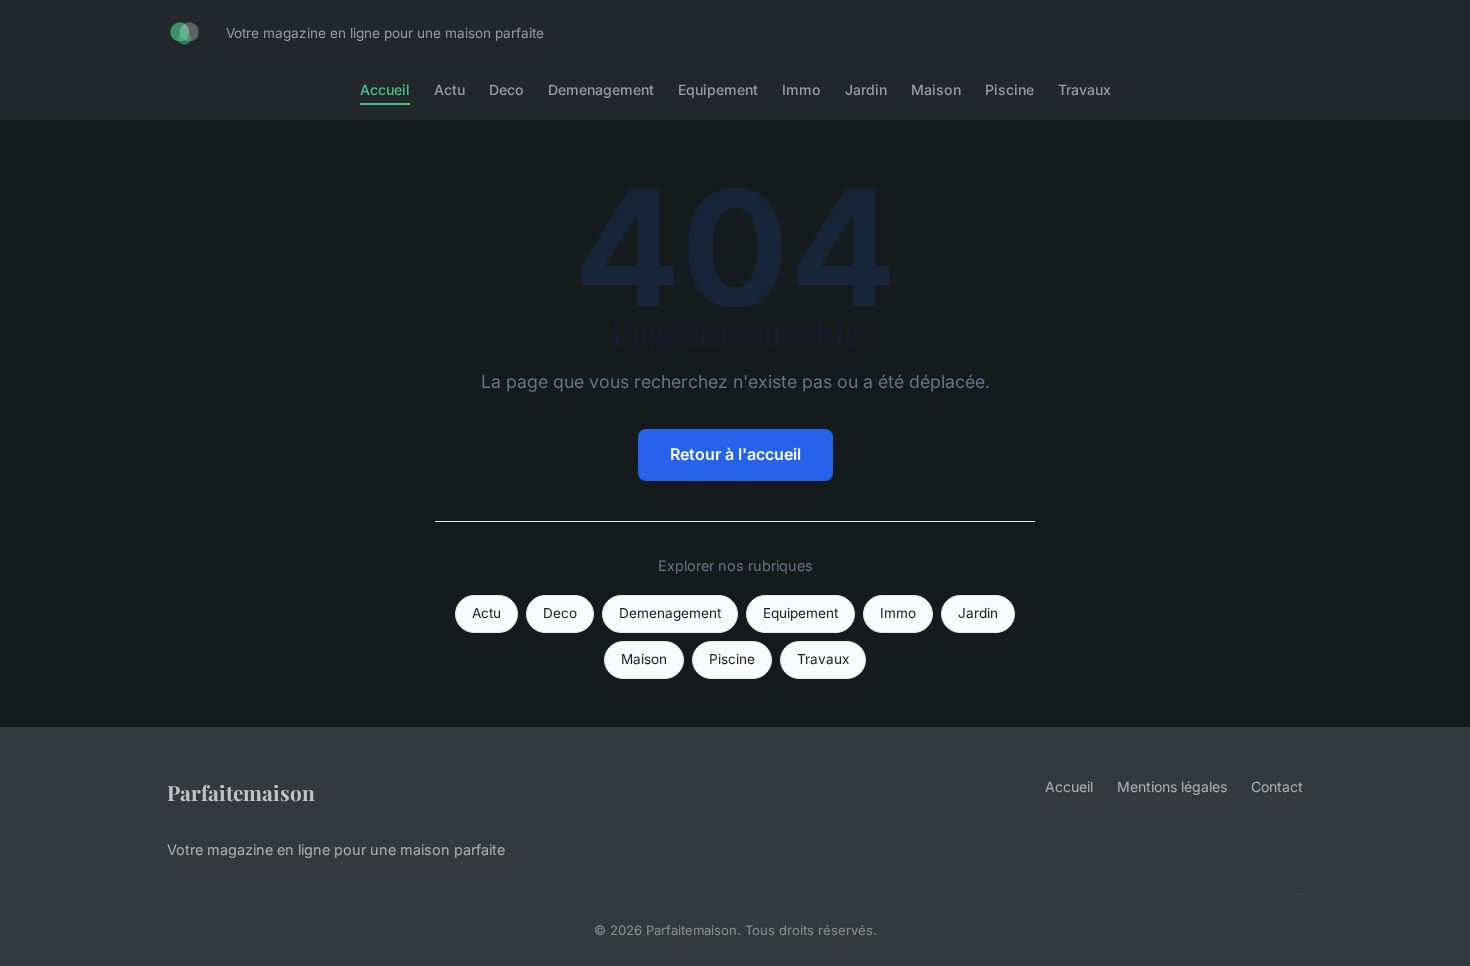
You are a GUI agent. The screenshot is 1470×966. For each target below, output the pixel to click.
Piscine (1009, 89)
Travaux (1084, 89)
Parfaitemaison (241, 792)
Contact (1277, 786)
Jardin (866, 89)
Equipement (718, 89)
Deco (506, 89)
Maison (936, 89)
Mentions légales (1172, 786)
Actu (449, 89)
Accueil (385, 89)
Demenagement (601, 89)
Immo (801, 89)
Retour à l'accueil (735, 454)
